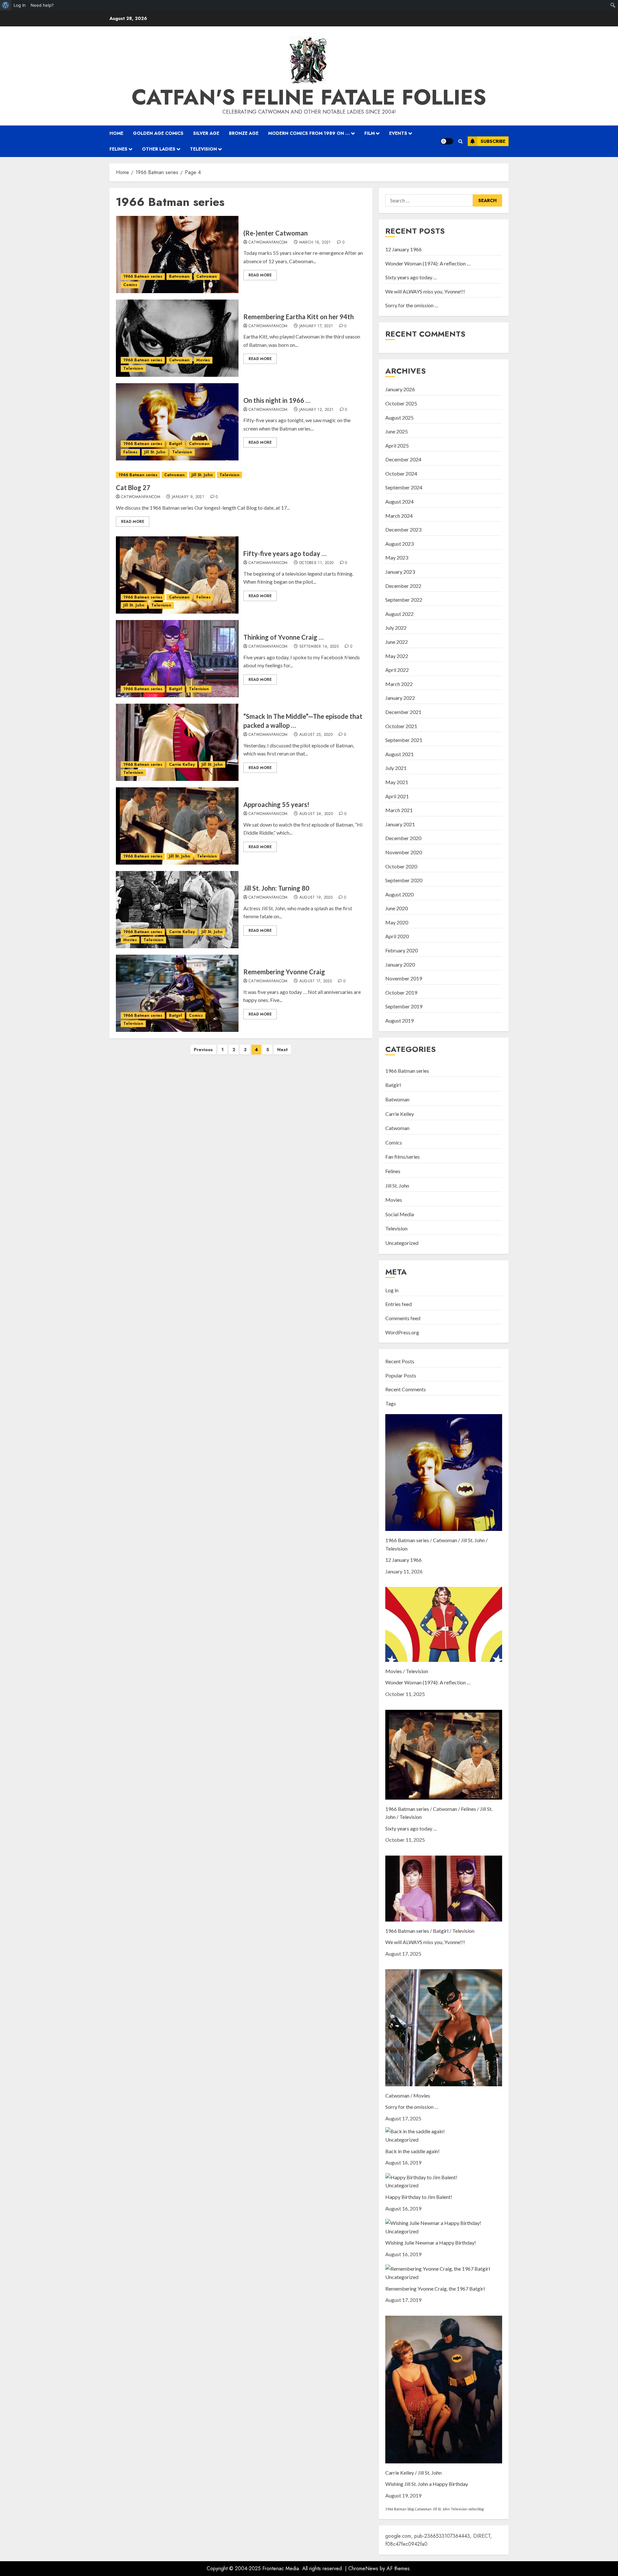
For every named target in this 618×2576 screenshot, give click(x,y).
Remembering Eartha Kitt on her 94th (299, 317)
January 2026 (400, 389)
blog (411, 2509)
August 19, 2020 (316, 898)
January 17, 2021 (316, 326)
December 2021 (403, 712)
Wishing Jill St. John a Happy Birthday (427, 2484)
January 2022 (400, 698)
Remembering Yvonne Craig (284, 972)
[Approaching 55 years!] (177, 826)
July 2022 (396, 628)
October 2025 (401, 403)
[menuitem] (6, 5)
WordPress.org (402, 1332)
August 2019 (399, 1020)
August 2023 (399, 544)
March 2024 (399, 516)
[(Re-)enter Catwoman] (177, 255)
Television (203, 149)
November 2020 (404, 852)
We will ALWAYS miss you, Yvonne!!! (425, 291)
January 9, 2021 (188, 497)
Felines (118, 149)
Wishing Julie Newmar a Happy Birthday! (431, 2242)
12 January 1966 (403, 249)
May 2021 (397, 782)
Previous (203, 1050)
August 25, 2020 (316, 735)
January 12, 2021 (317, 410)
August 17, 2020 (316, 981)
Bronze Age (244, 133)
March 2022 (399, 684)
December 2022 (403, 586)
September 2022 (404, 600)
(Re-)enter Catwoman (276, 233)
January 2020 (400, 964)
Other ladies (159, 149)
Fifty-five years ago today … (285, 553)
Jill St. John (155, 452)
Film (370, 133)
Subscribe (493, 141)
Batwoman (179, 276)
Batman (400, 2509)
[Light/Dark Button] (447, 141)
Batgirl (176, 444)
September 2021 (404, 740)
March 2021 (399, 810)
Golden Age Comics (158, 133)
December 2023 (403, 529)
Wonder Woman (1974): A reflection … (428, 263)
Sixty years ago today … (411, 277)
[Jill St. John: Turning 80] (177, 910)
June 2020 (397, 908)
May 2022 (397, 656)
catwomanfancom (268, 243)
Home (116, 133)
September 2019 (404, 1006)
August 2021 (399, 754)
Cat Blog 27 (133, 487)
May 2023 (397, 557)
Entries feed (398, 1304)
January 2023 (400, 572)
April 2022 (397, 670)
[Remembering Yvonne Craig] (177, 993)
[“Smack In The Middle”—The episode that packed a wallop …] (177, 742)
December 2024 (403, 459)
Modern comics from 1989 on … (309, 133)
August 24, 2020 (316, 814)
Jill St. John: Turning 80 (276, 888)
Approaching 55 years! (276, 804)
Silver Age (206, 133)
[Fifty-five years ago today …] (177, 575)
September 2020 (404, 880)
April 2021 (397, 796)
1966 (389, 2509)
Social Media (400, 1214)
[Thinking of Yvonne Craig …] (177, 659)
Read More (260, 275)
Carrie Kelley (182, 764)
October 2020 (401, 866)
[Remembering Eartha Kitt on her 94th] (177, 338)
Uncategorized (402, 1243)
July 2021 (396, 768)
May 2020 (397, 922)
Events (398, 133)
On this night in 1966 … (277, 400)
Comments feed (403, 1318)
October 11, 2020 (317, 563)
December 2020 (403, 838)
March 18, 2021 (315, 243)
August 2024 (399, 501)
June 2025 (397, 431)
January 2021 (400, 824)
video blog (476, 2509)
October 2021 (401, 726)
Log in (392, 1290)
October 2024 (401, 473)
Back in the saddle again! (412, 2151)
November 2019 (404, 978)
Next (282, 1050)
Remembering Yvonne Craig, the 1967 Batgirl (435, 2289)
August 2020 (399, 894)
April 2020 (397, 936)
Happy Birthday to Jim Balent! (419, 2197)
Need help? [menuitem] (42, 5)
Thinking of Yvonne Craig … (283, 637)
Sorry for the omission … (412, 305)
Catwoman (207, 276)
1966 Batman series (143, 276)
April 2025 (397, 445)
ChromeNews (363, 2568)
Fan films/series (403, 1157)
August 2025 (399, 417)
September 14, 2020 (319, 647)
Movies (203, 360)
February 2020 (402, 950)
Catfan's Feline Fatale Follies (309, 97)
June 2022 (397, 642)
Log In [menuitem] (20, 5)
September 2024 (404, 487)
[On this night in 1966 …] (177, 422)
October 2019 (401, 992)
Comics (130, 285)
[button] (460, 141)
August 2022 (399, 614)
